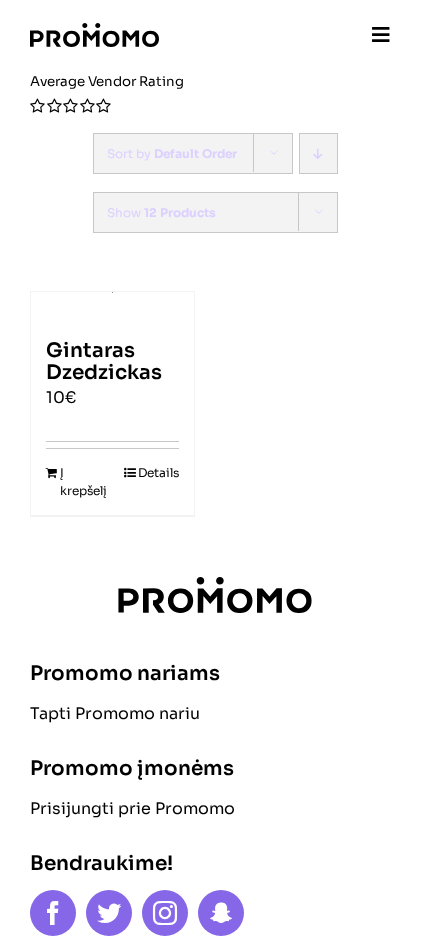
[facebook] (53, 913)
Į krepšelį (83, 481)
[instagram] (165, 913)
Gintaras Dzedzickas (104, 361)
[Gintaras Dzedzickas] (112, 306)
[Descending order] (318, 153)
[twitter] (109, 913)
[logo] (94, 30)
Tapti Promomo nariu (115, 713)
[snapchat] (221, 913)
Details (158, 472)
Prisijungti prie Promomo (132, 808)
